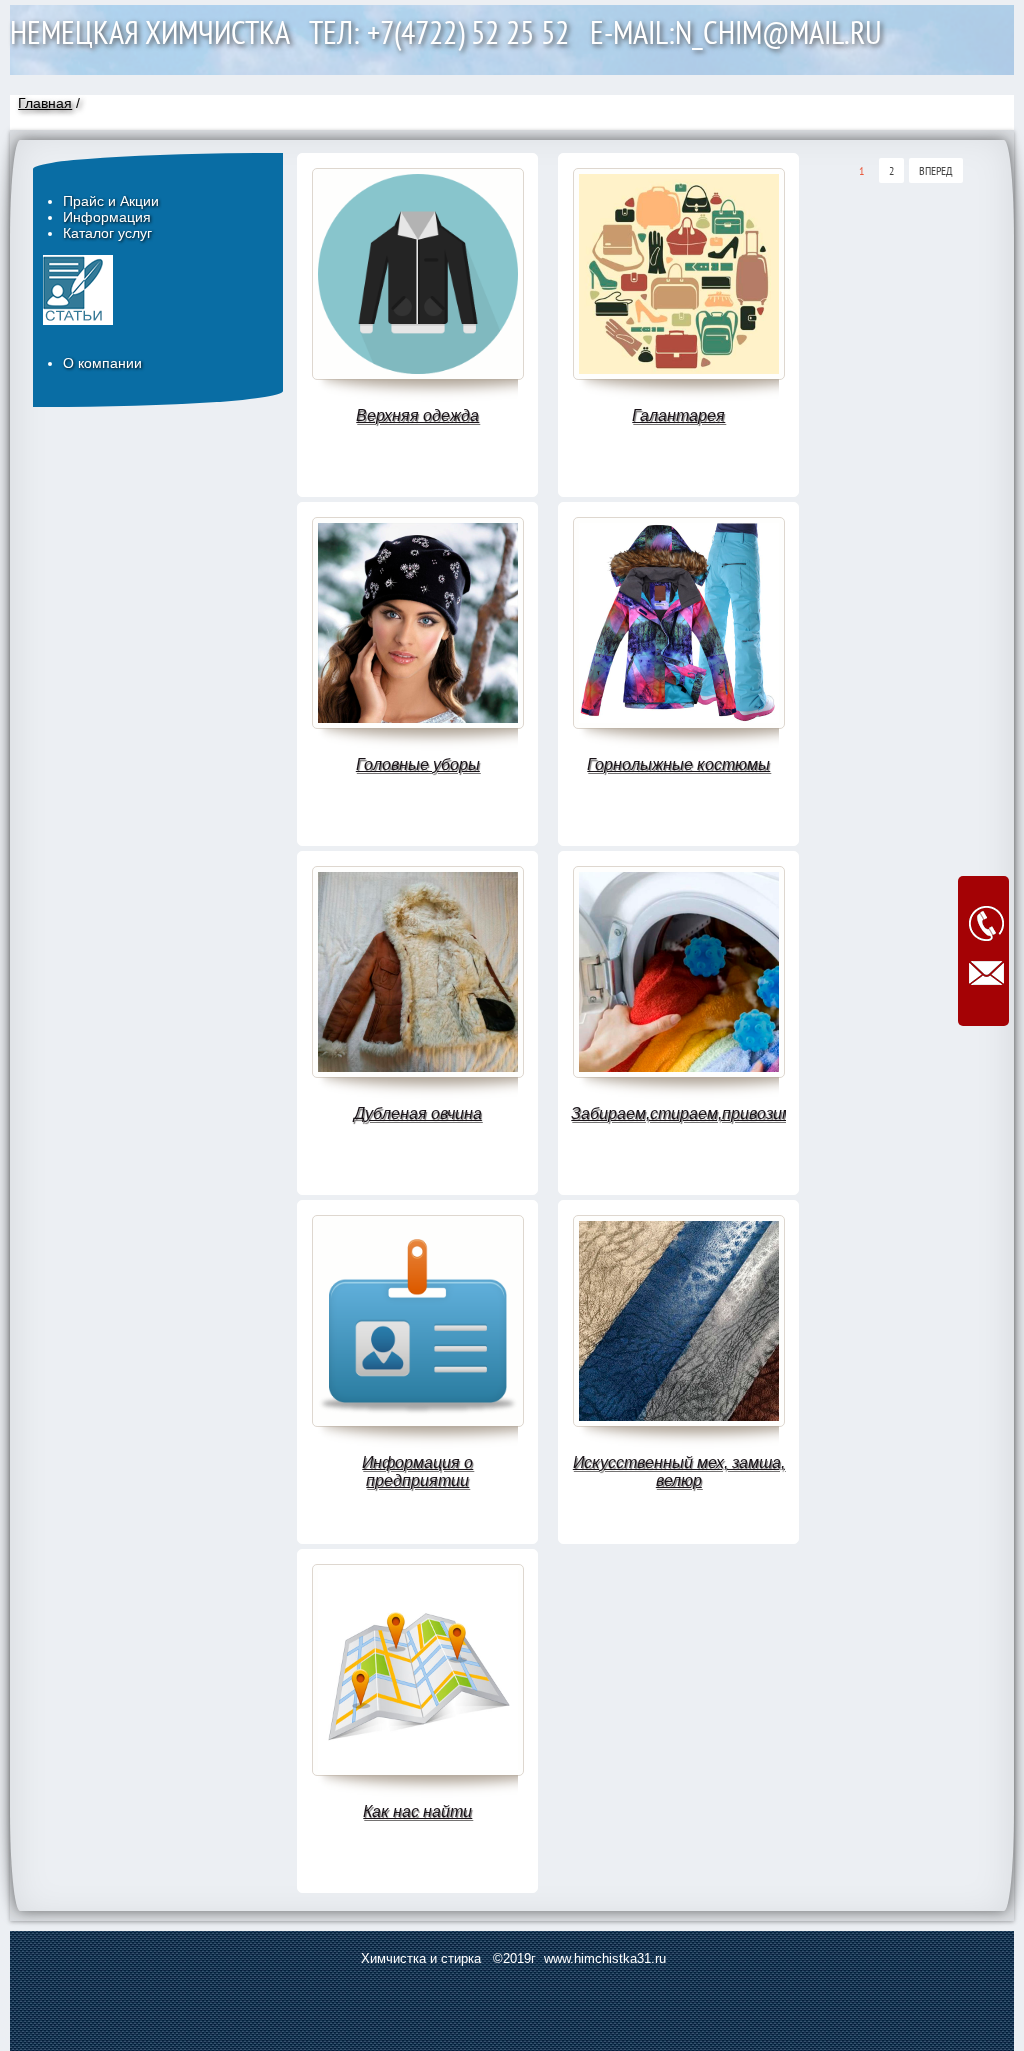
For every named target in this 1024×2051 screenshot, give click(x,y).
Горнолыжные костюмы (678, 764)
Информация (107, 217)
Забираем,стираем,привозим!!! (678, 1113)
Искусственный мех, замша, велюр (679, 1471)
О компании (102, 363)
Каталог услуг (107, 233)
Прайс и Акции (111, 201)
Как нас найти (417, 1811)
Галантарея (678, 415)
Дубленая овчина (418, 1113)
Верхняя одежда (417, 415)
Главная (45, 103)
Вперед (936, 170)
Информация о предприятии (417, 1471)
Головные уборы (418, 764)
